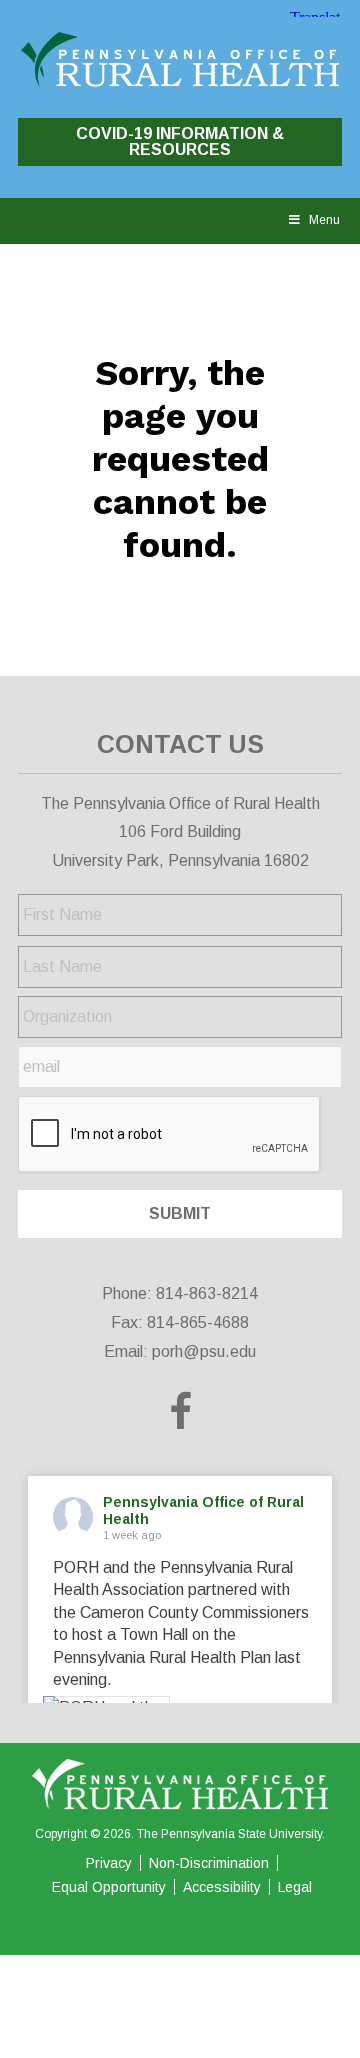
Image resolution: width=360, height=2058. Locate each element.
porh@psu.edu (204, 1351)
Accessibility (222, 1887)
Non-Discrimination (209, 1863)
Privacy (109, 1863)
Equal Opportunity (109, 1887)
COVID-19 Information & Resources (180, 141)
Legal (295, 1887)
